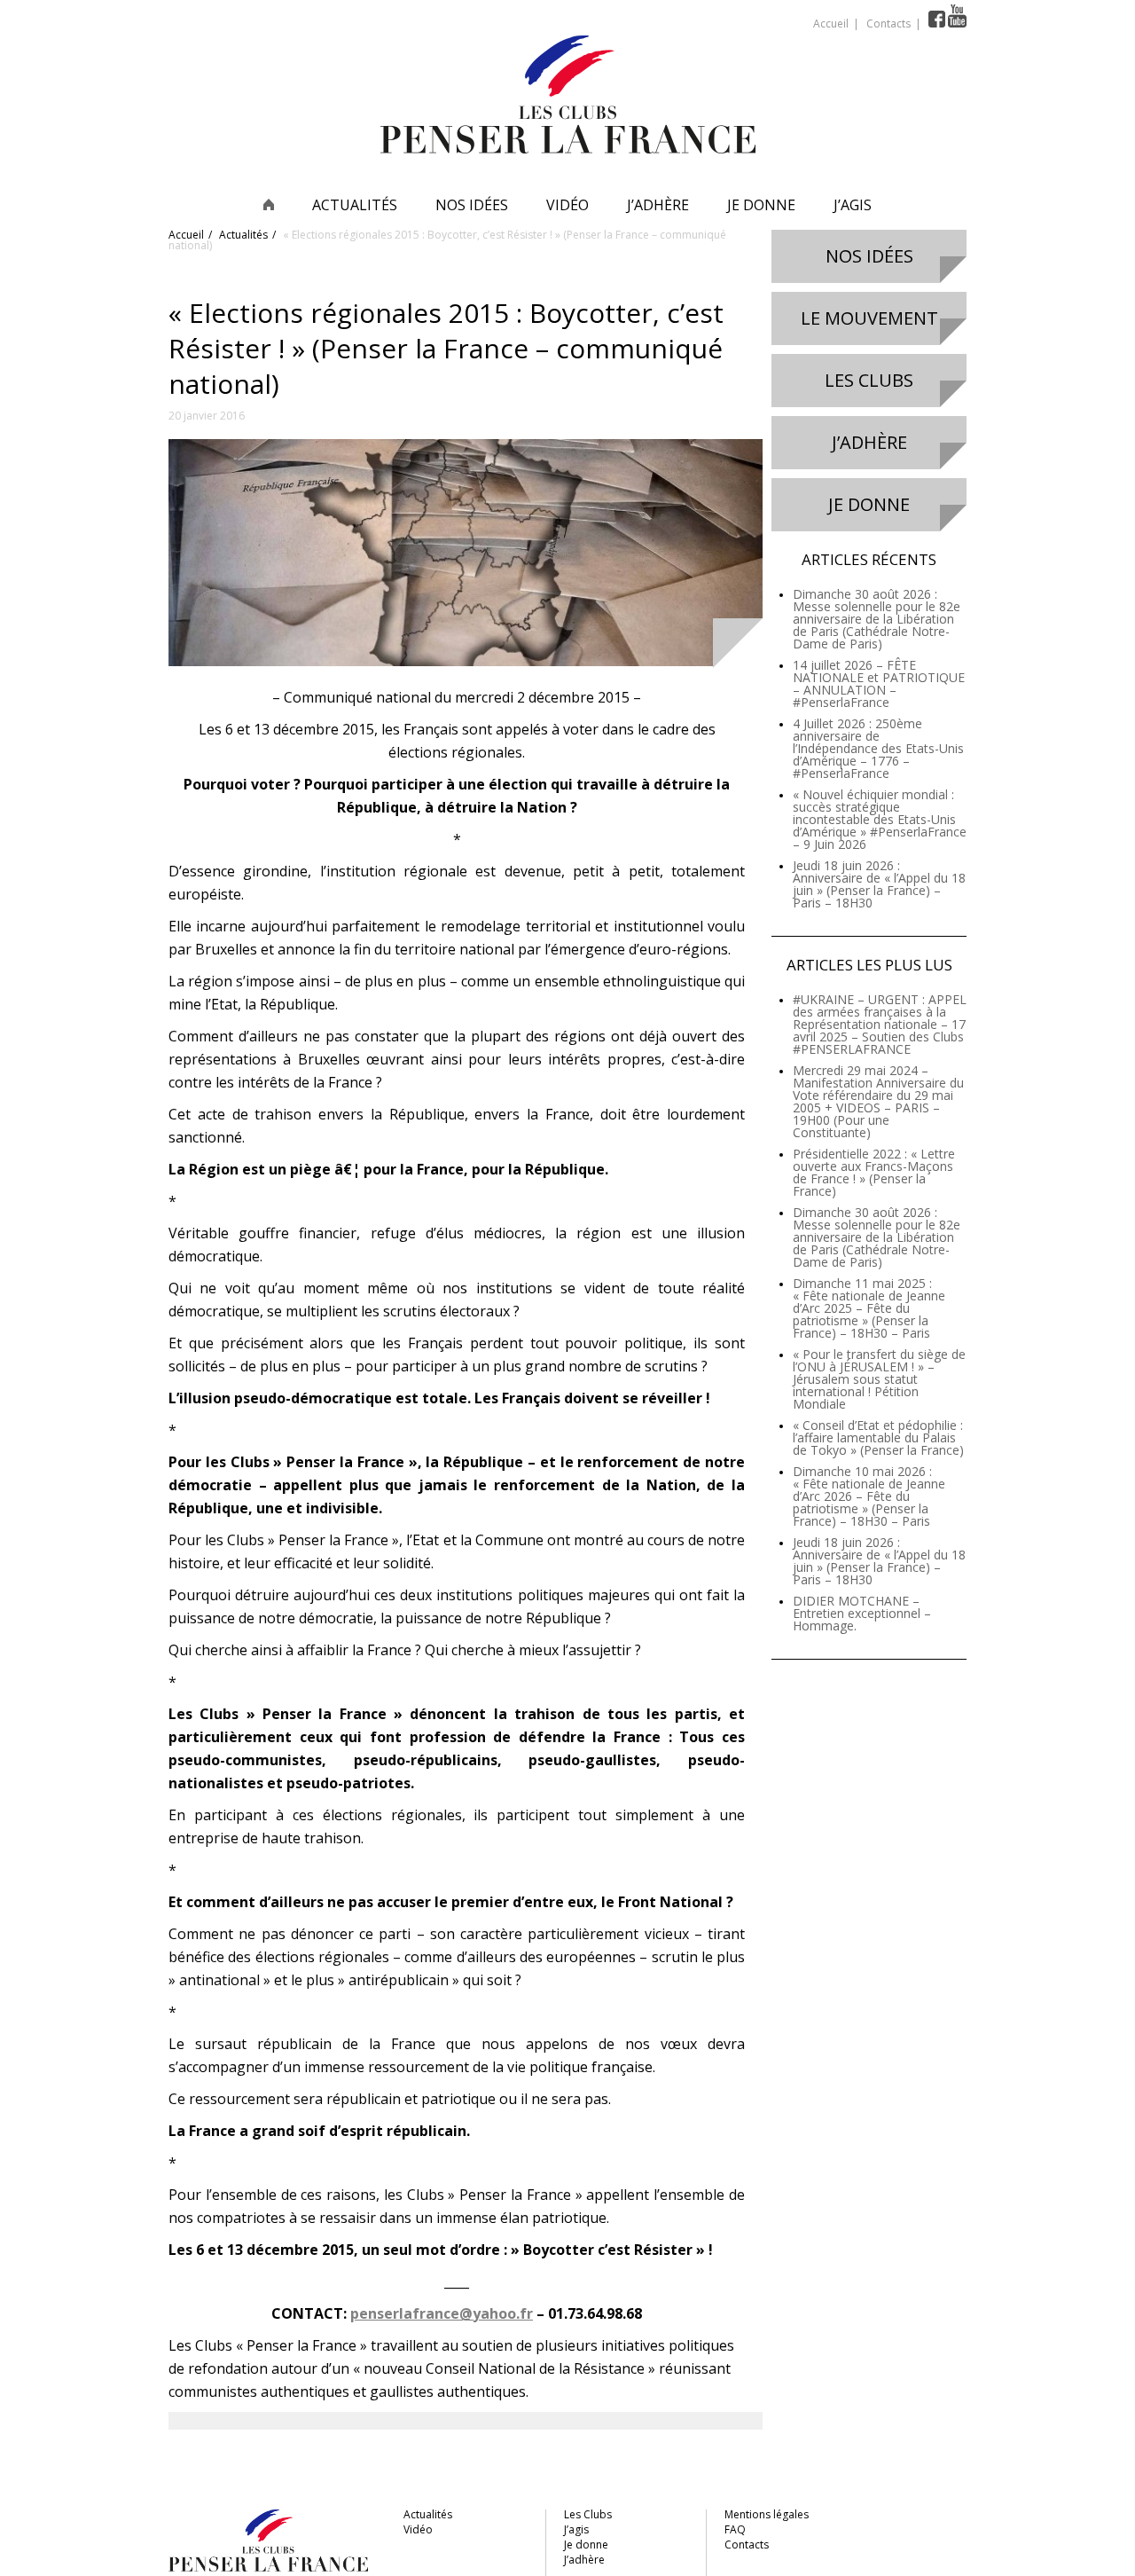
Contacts (888, 24)
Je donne (761, 205)
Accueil (831, 24)
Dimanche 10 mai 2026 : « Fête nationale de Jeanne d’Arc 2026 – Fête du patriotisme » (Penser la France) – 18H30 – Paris (869, 1496)
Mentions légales (767, 2514)
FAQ (735, 2529)
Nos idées (472, 205)
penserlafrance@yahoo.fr (442, 2313)
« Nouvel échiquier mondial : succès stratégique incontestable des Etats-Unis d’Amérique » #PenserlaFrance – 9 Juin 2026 (880, 819)
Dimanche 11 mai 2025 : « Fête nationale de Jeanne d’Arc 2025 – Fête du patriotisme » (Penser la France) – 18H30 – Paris (869, 1308)
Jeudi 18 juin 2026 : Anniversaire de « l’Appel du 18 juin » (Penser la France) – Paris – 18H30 (879, 884)
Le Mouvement (869, 318)
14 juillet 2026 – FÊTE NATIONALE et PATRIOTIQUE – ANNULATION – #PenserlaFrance (879, 683)
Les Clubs (869, 380)
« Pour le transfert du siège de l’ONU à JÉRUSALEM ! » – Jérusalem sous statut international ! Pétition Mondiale (879, 1379)
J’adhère (658, 205)
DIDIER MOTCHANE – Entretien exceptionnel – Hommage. (862, 1613)
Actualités (355, 205)
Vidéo (567, 205)
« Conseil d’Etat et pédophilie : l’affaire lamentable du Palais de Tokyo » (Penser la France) (878, 1437)
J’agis (853, 205)
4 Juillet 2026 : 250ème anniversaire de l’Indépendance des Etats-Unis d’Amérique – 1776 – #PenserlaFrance (878, 748)
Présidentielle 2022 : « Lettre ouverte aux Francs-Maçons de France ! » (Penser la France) (874, 1172)
